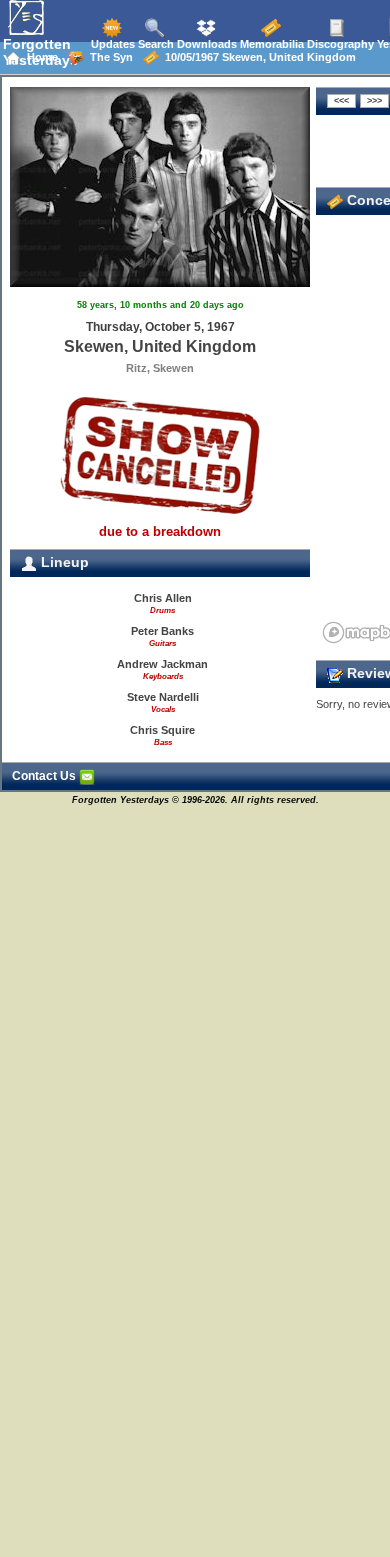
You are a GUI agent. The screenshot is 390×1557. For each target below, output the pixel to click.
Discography (339, 44)
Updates (111, 44)
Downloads (205, 44)
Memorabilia (270, 44)
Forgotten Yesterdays (40, 52)
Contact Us (45, 776)
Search (154, 44)
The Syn (108, 57)
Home (39, 57)
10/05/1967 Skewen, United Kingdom (257, 57)
